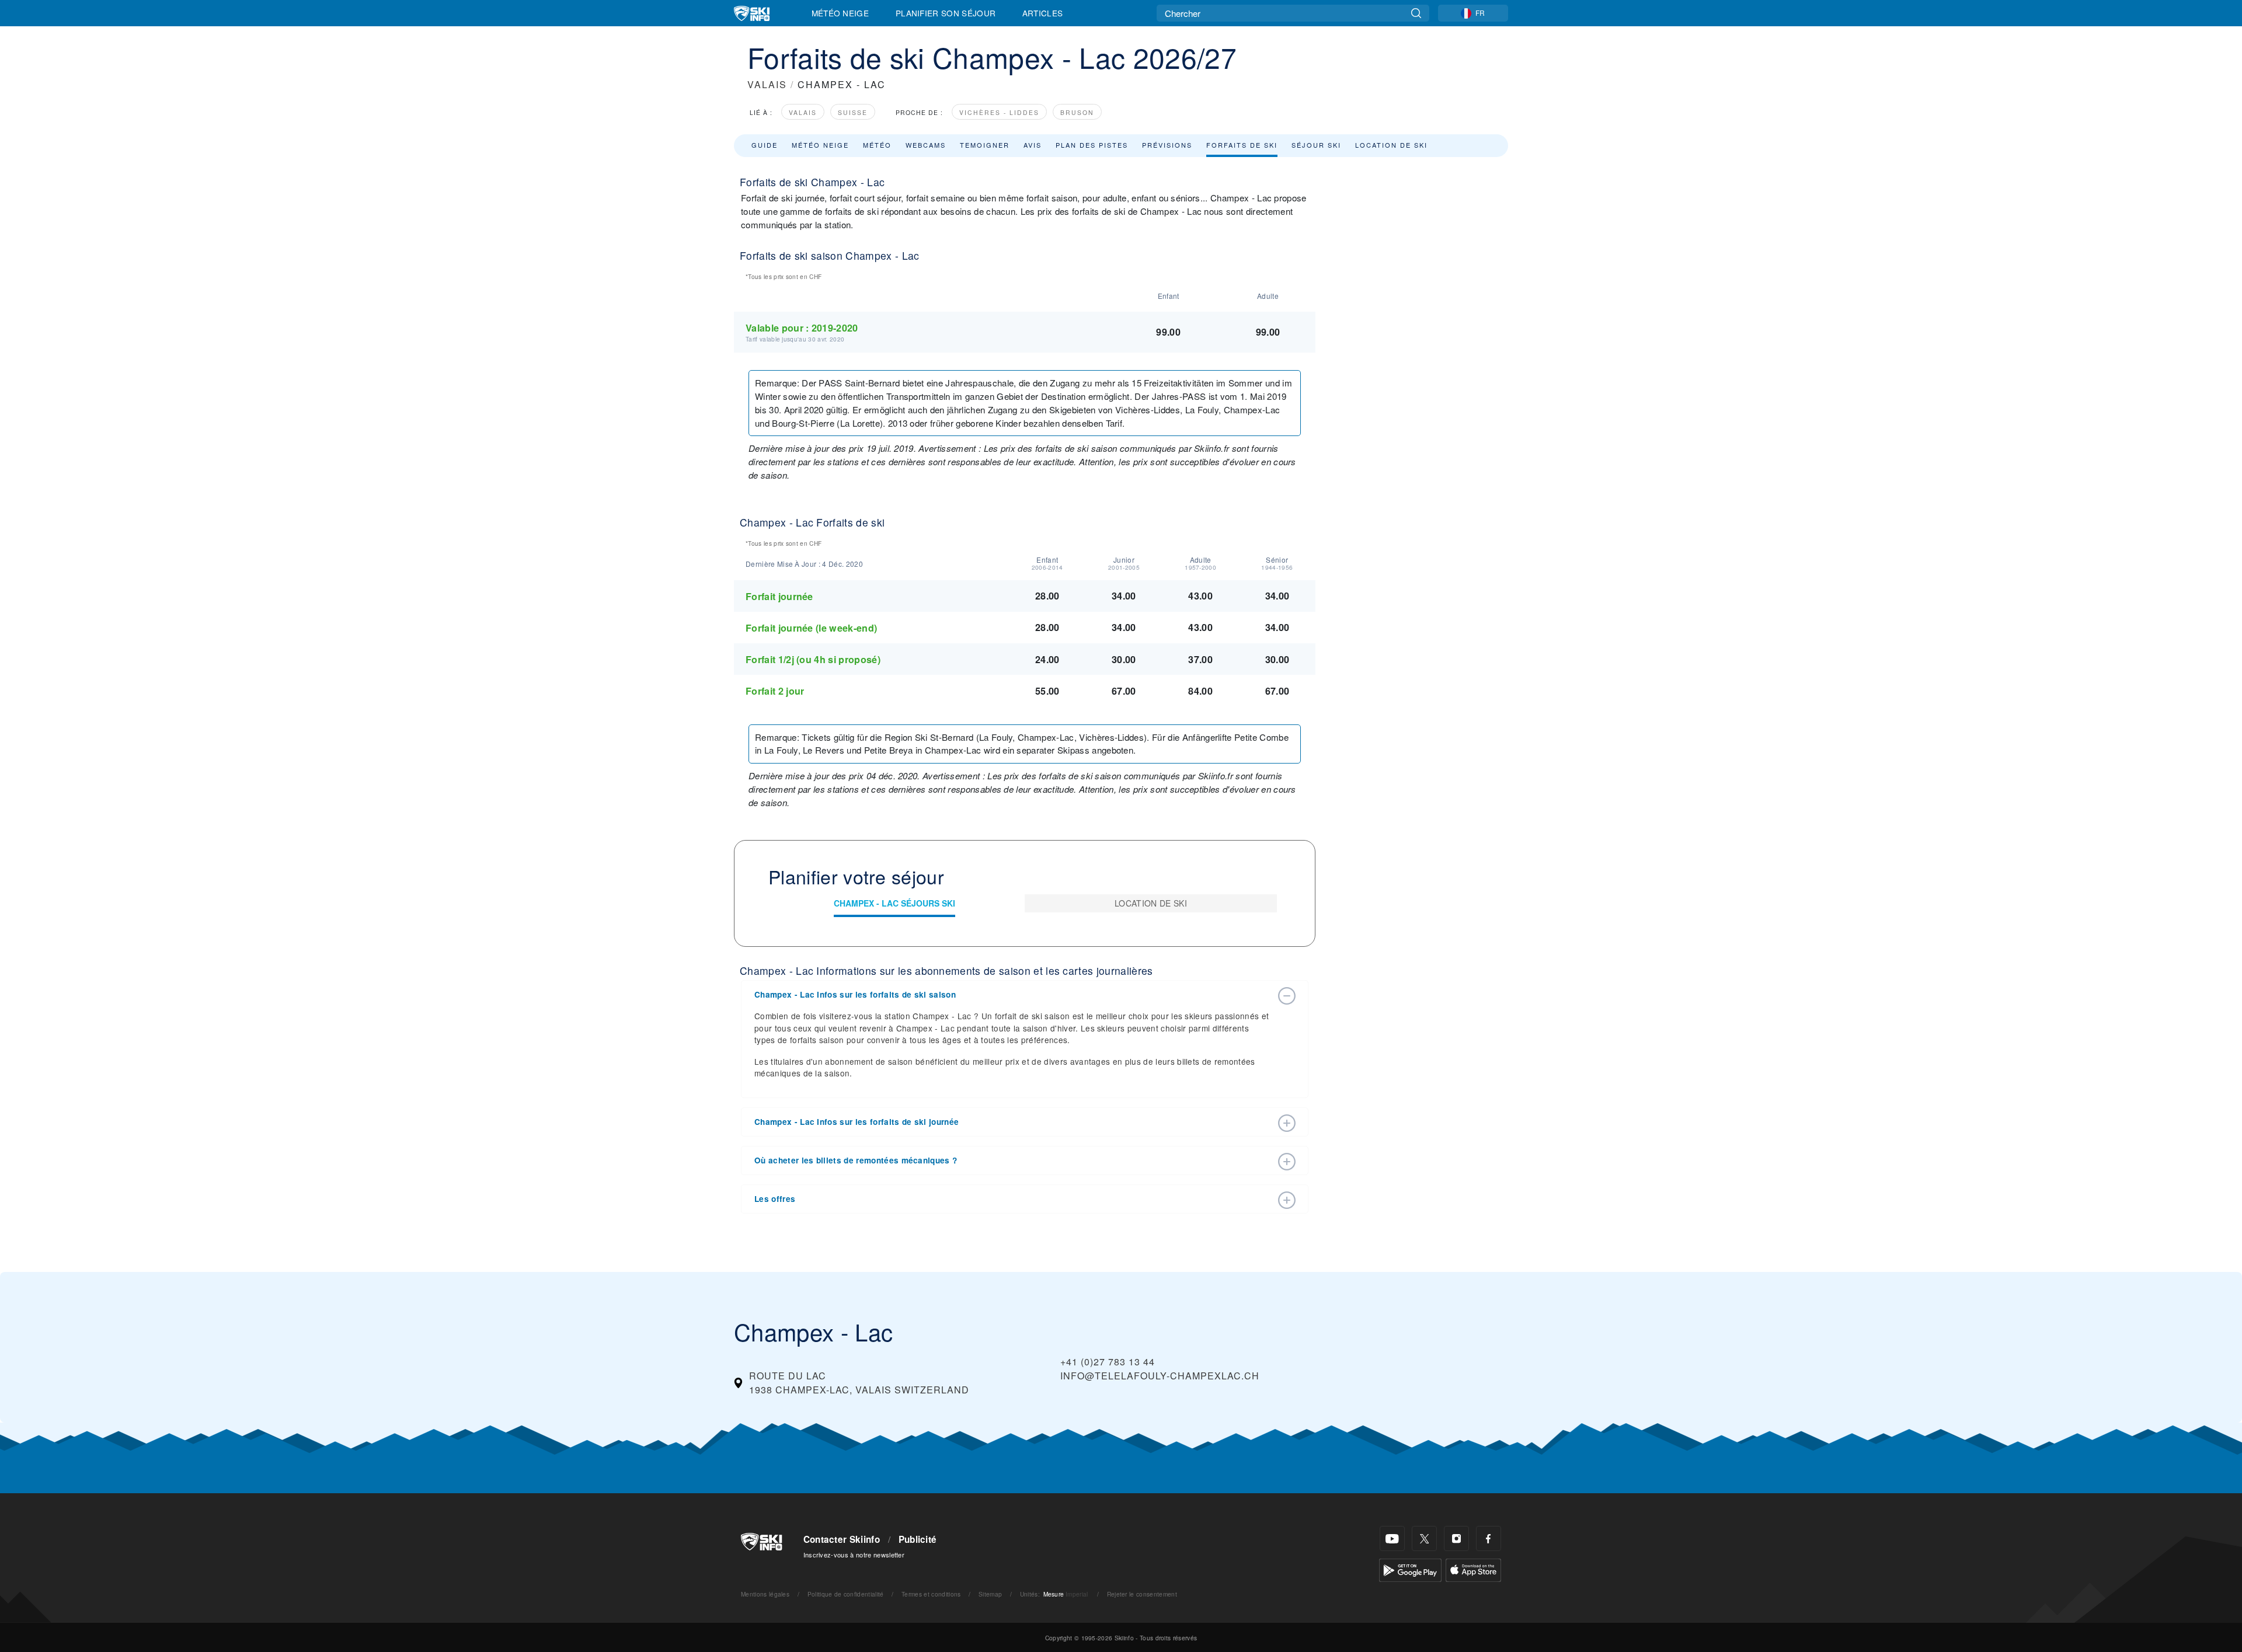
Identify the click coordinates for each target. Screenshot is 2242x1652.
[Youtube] (1392, 1538)
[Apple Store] (1473, 1569)
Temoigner (985, 145)
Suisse (853, 112)
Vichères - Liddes (999, 112)
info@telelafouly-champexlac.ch (1160, 1376)
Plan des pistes (1092, 145)
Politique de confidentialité (846, 1594)
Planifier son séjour (946, 13)
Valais (803, 112)
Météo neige (820, 145)
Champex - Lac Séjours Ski (894, 903)
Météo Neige (840, 13)
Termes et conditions (931, 1594)
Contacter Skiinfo (842, 1539)
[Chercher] (1416, 13)
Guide (765, 145)
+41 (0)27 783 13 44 (1108, 1362)
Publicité (918, 1539)
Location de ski (1391, 145)
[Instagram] (1456, 1538)
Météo (877, 145)
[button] (1013, 995)
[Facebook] (1489, 1538)
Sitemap (990, 1594)
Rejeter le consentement (1142, 1594)
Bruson (1077, 112)
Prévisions (1167, 145)
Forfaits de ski (1242, 145)
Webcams (926, 145)
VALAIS (767, 84)
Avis (1033, 145)
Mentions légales (765, 1594)
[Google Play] (1410, 1569)
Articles (1043, 13)
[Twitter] (1424, 1538)
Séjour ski (1316, 145)
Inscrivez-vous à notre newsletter (854, 1555)
